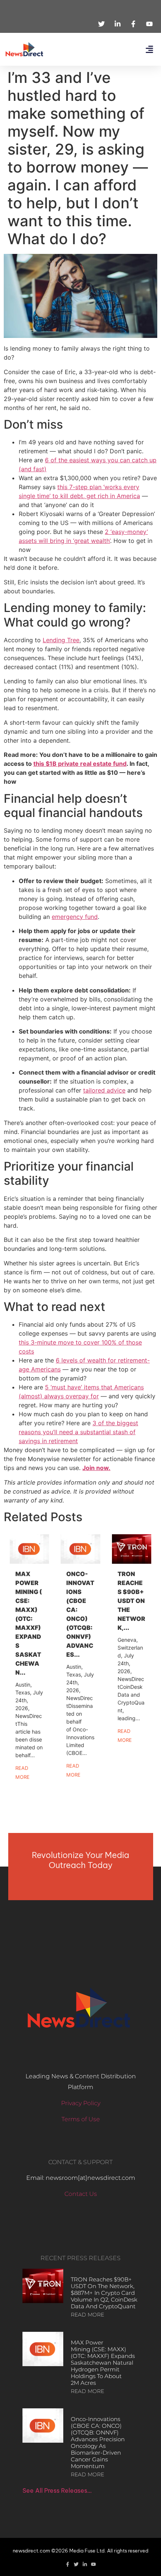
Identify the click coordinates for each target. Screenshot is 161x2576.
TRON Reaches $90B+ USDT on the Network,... (131, 1601)
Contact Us (81, 2194)
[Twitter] (76, 2564)
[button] (149, 49)
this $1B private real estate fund (80, 764)
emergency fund (75, 917)
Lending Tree (61, 640)
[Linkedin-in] (85, 2564)
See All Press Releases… (57, 2490)
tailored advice (104, 1090)
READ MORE (87, 2315)
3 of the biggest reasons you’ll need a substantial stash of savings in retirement (78, 1432)
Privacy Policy (81, 2103)
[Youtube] (93, 2564)
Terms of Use (81, 2119)
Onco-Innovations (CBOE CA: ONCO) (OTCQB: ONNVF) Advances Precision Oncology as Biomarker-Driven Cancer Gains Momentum (98, 2443)
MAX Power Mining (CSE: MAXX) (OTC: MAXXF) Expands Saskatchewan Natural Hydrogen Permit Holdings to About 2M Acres (103, 2363)
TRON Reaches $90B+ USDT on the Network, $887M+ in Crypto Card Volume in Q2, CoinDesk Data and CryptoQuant (104, 2293)
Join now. (96, 1468)
